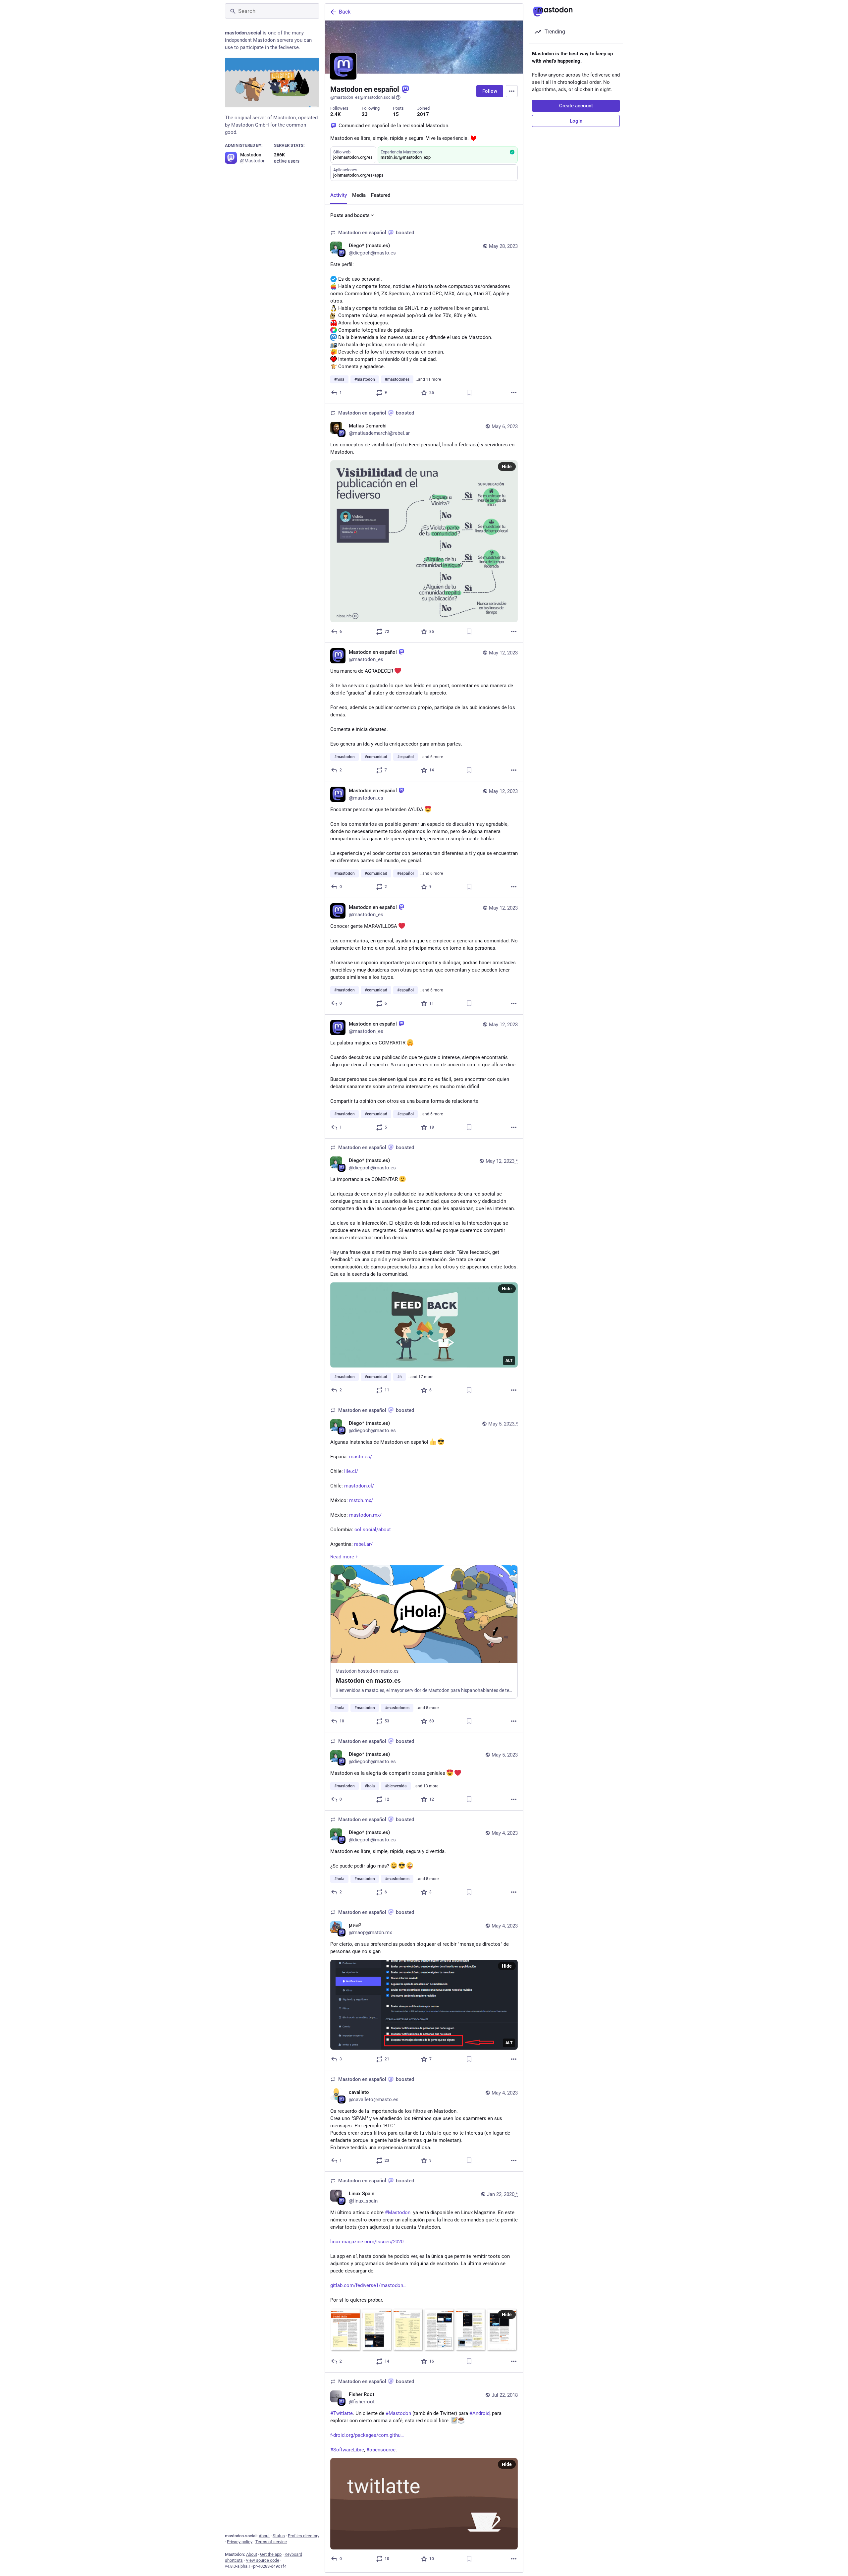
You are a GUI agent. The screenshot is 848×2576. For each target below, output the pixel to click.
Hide (507, 467)
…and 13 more (425, 1786)
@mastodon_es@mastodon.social (363, 97)
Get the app (271, 2554)
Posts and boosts (350, 215)
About (264, 2536)
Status (279, 2536)
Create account (576, 106)
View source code (263, 2560)
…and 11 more (428, 379)
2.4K (336, 114)
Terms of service (271, 2542)
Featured (381, 195)
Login (576, 121)
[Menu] (512, 91)
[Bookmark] (469, 393)
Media (359, 195)
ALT (509, 1361)
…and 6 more (431, 757)
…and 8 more (427, 1708)
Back (345, 12)
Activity (339, 195)
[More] (514, 393)
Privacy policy (240, 2542)
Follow (490, 91)
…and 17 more (421, 1377)
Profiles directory (304, 2536)
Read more (342, 1557)
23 (365, 114)
